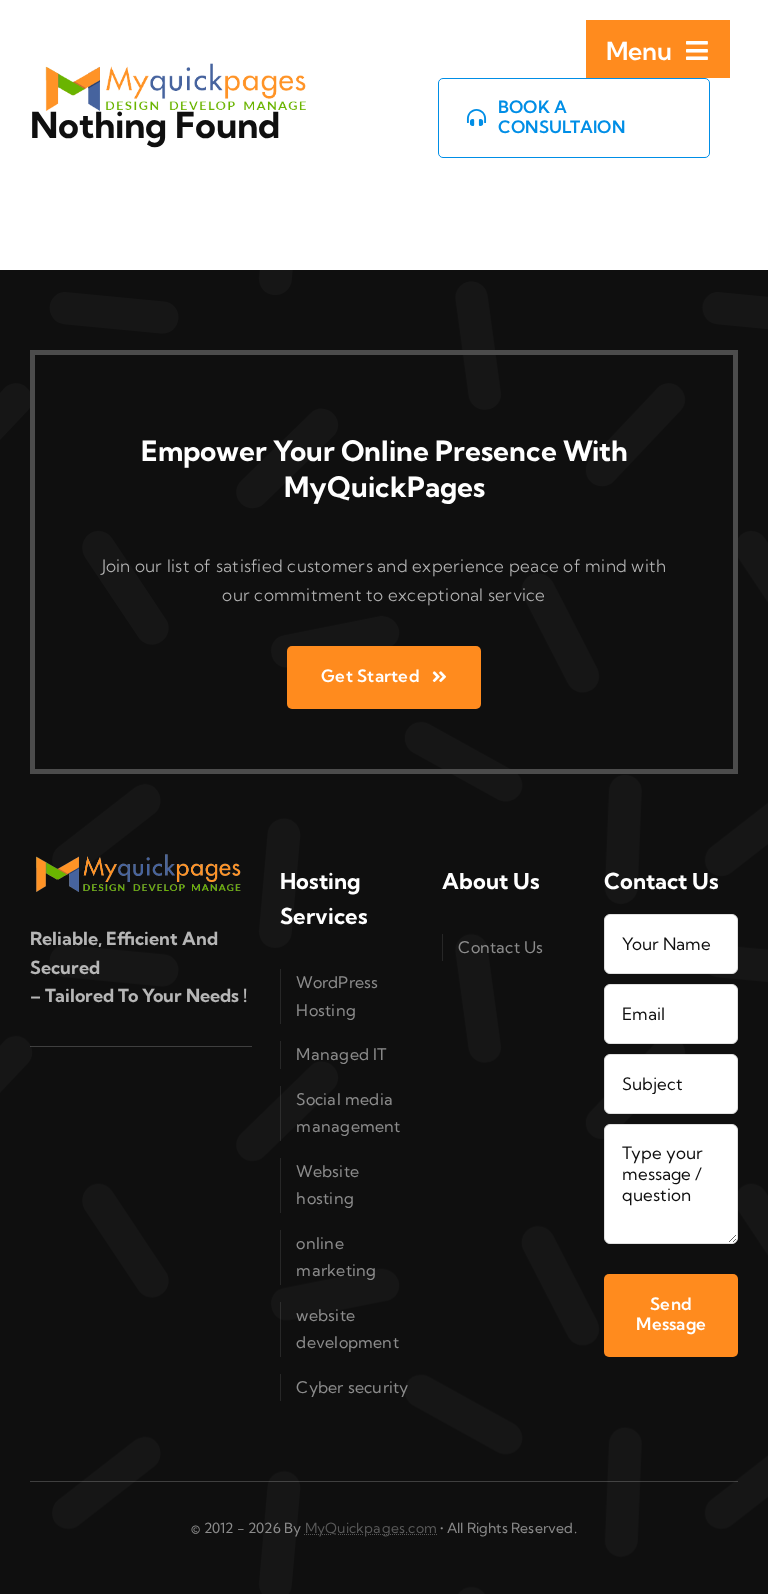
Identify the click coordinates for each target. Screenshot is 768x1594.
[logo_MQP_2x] (178, 71)
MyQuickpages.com (371, 1528)
